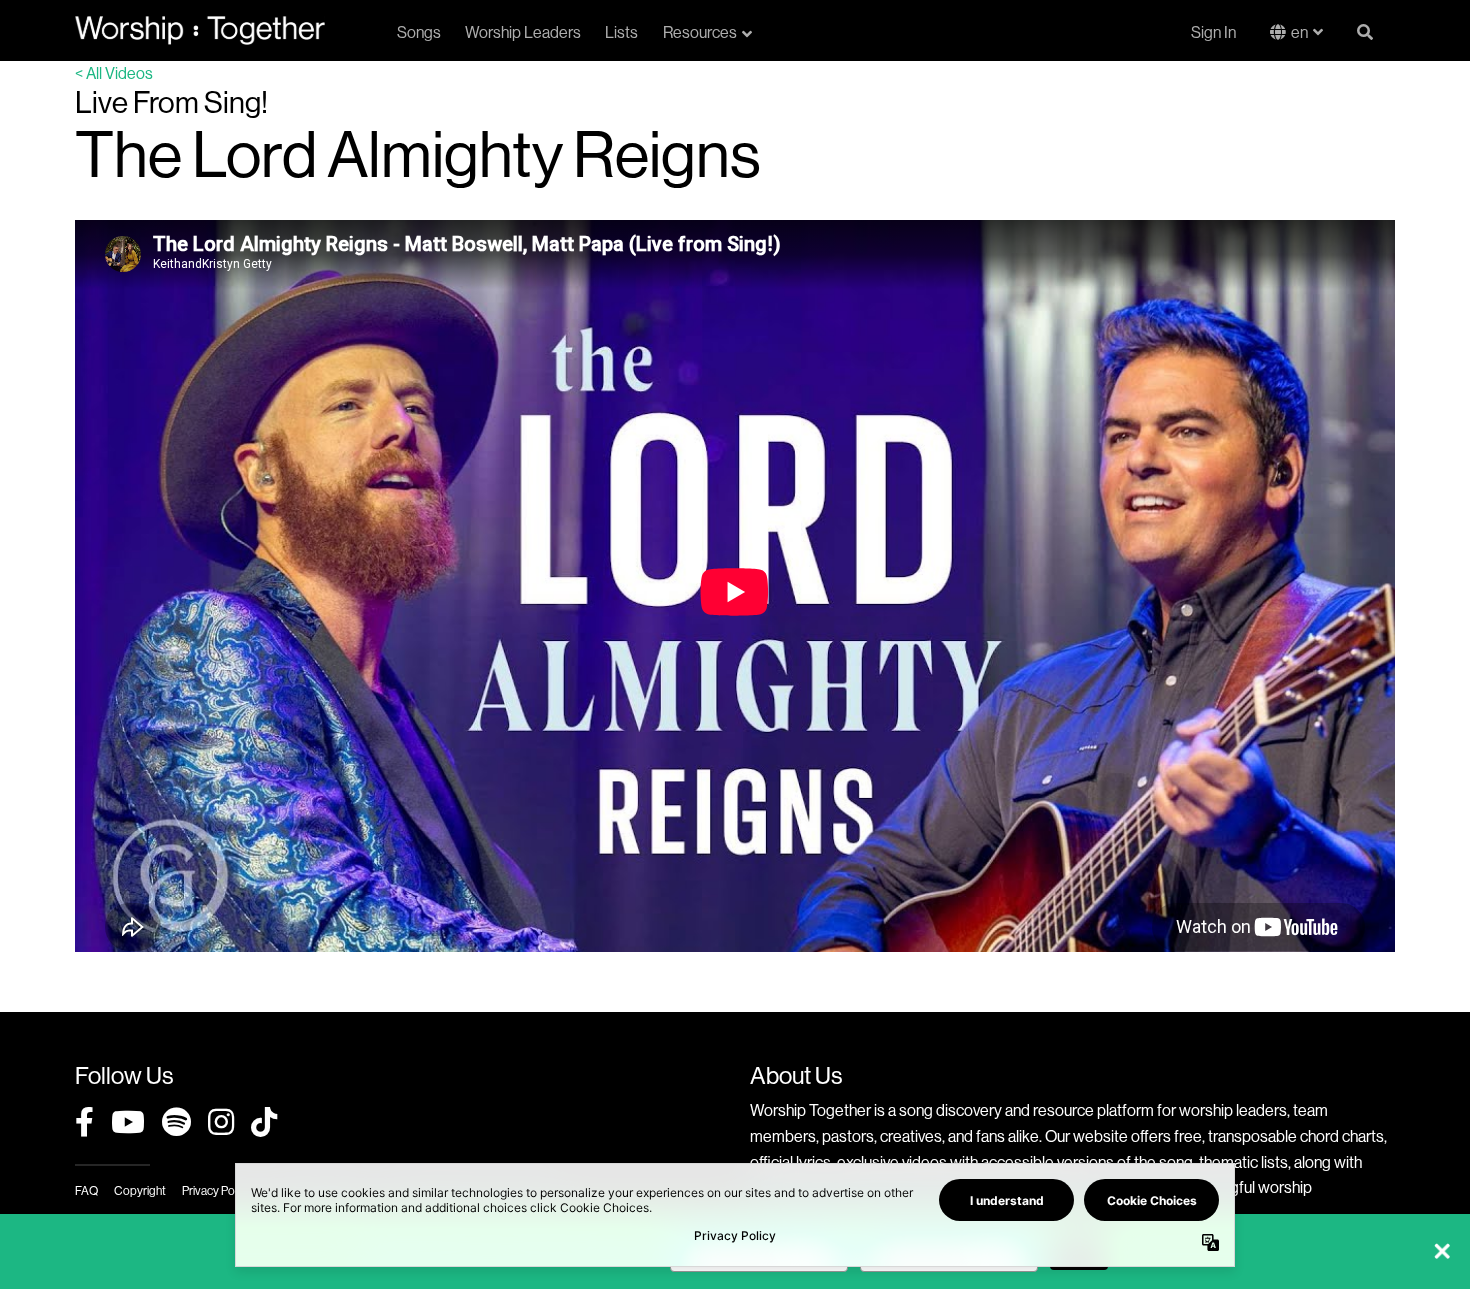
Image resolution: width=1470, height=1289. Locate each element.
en (1299, 32)
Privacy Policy (216, 1190)
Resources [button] (700, 32)
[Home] (200, 30)
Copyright (140, 1190)
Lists (621, 32)
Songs (419, 32)
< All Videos (114, 73)
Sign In (1213, 32)
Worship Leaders (523, 32)
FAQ (86, 1190)
